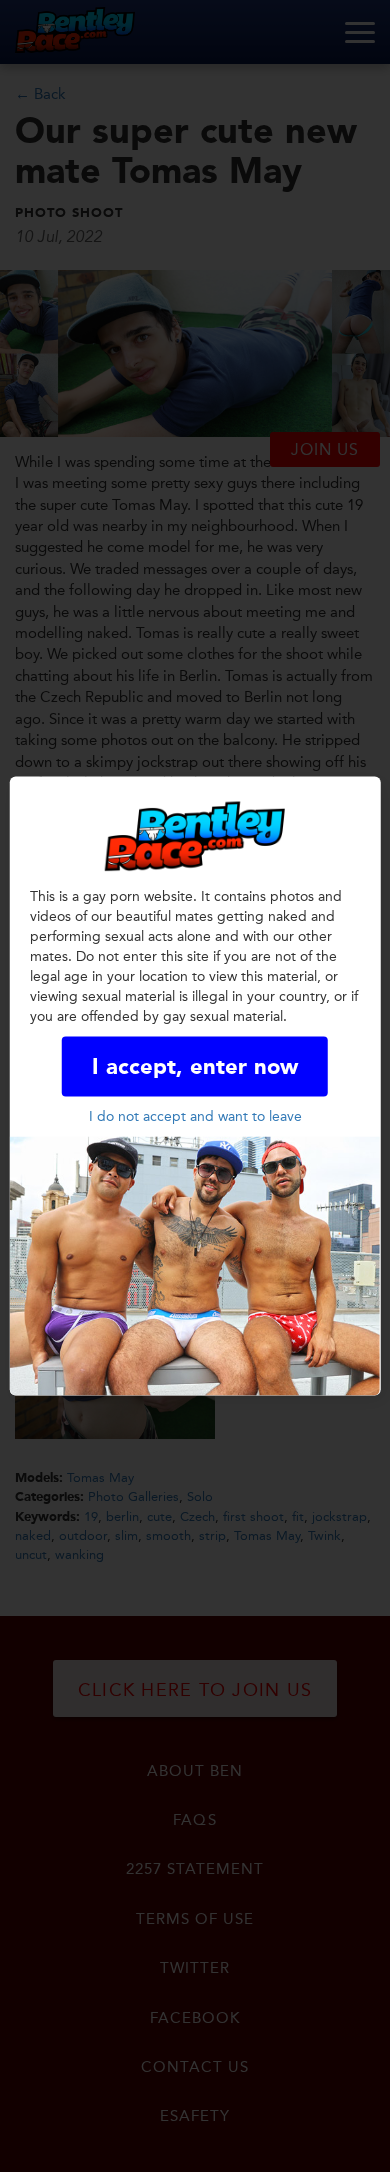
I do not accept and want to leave (195, 1115)
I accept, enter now (195, 1067)
